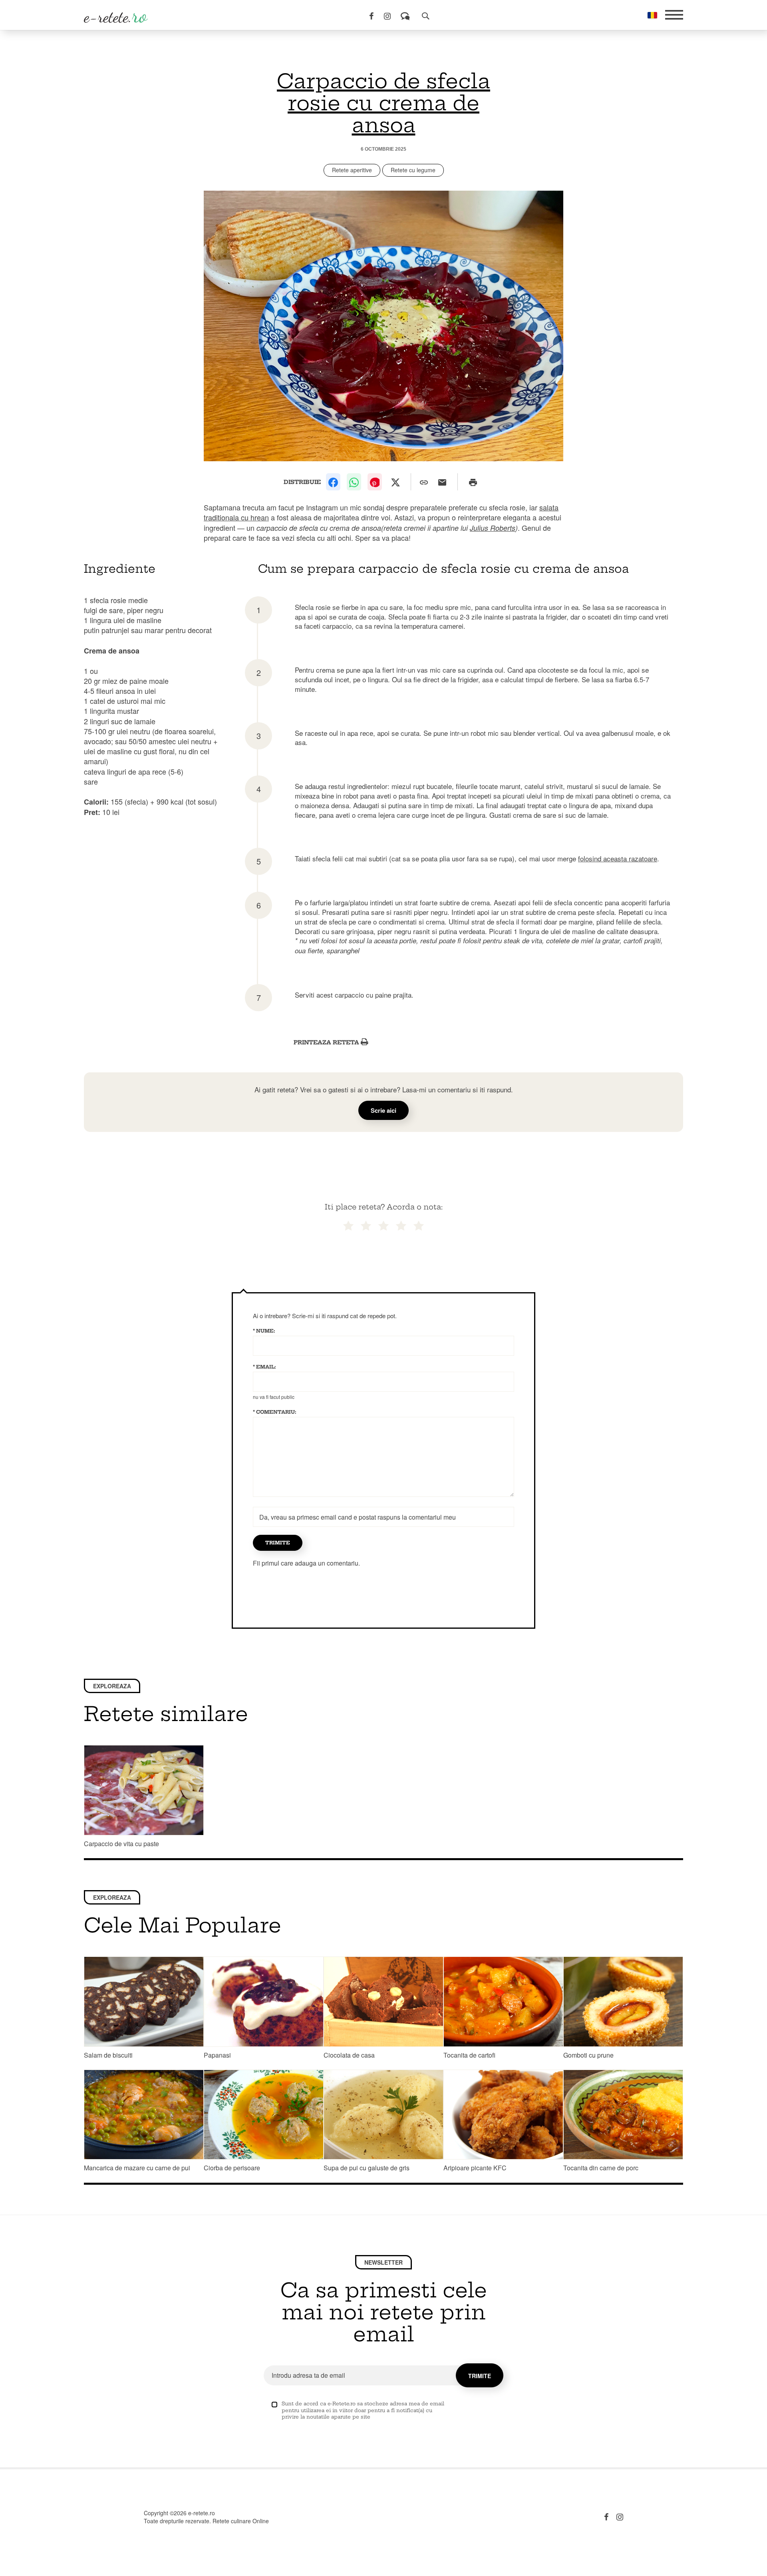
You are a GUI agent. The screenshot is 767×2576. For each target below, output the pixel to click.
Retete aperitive (352, 170)
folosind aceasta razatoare (618, 858)
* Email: (264, 1367)
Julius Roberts (493, 528)
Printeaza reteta (327, 1042)
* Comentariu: (275, 1412)
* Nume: (264, 1331)
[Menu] (674, 15)
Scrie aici (383, 1110)
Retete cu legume (413, 170)
